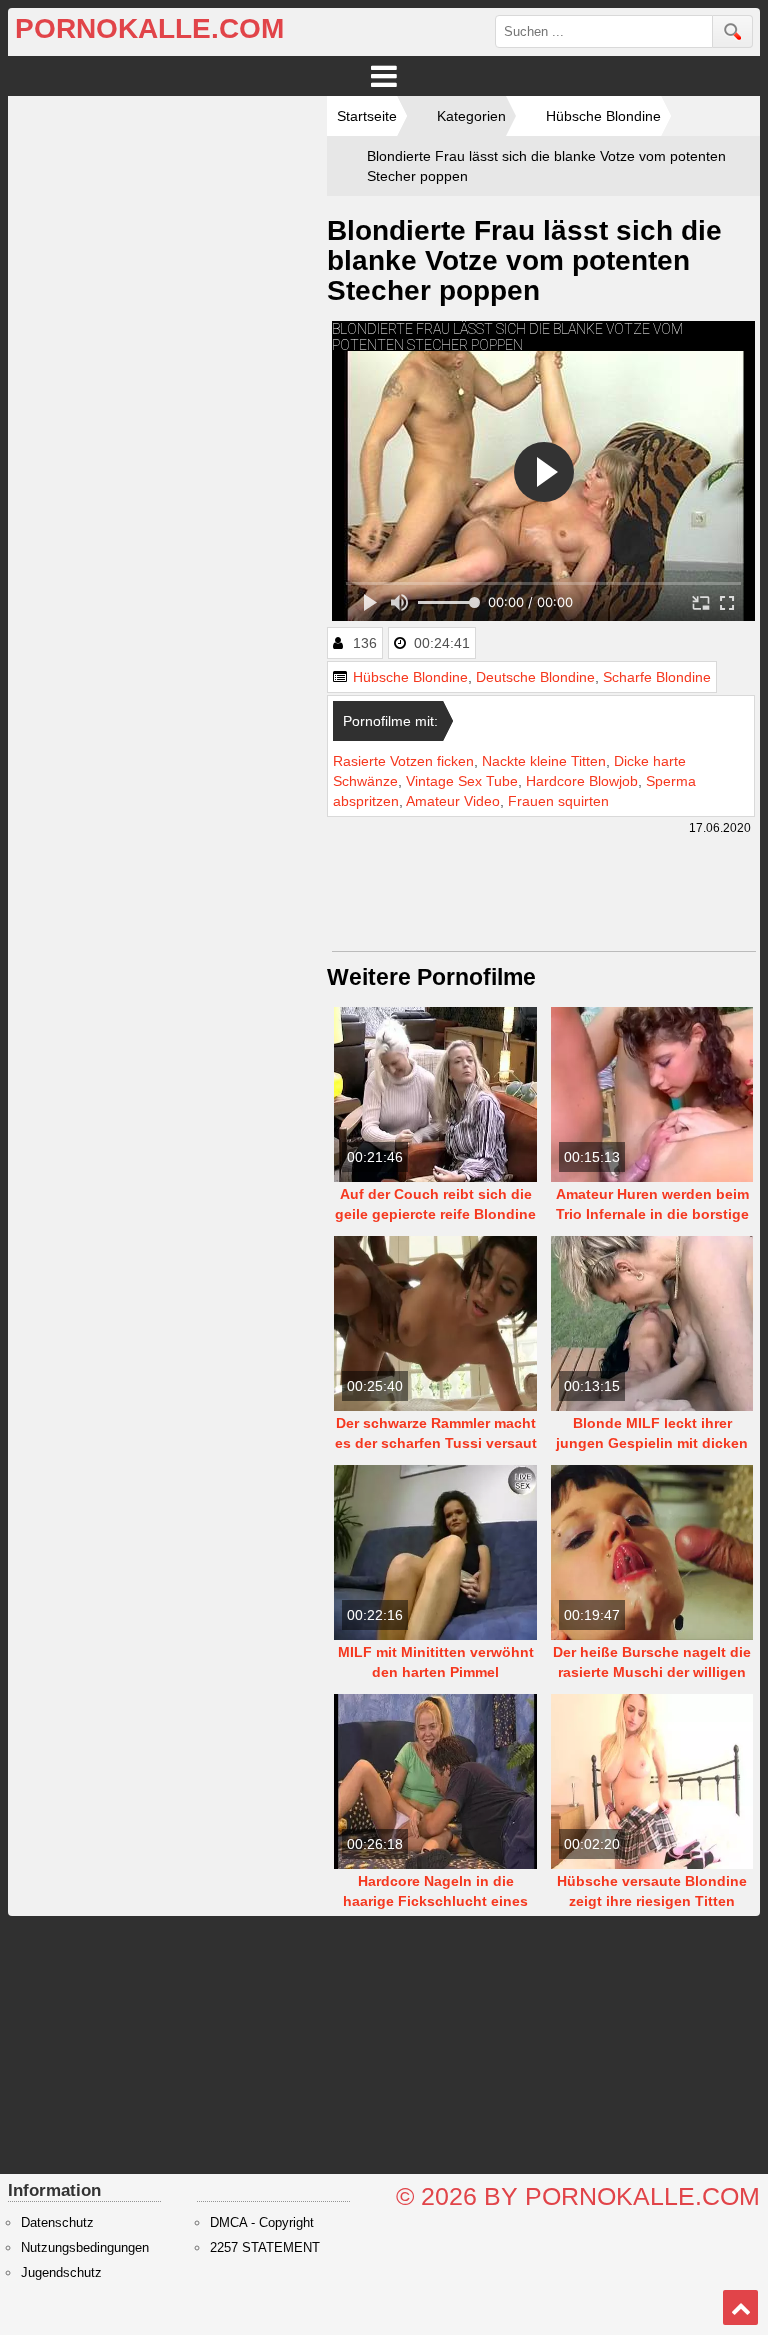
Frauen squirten (558, 801)
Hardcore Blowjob (582, 781)
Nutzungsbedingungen (85, 2248)
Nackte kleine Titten (544, 761)
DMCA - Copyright (262, 2223)
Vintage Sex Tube (462, 781)
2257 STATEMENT (265, 2248)
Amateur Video (453, 801)
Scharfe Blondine (657, 677)
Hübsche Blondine (410, 677)
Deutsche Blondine (535, 677)
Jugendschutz (61, 2273)
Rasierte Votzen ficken (403, 761)
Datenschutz (57, 2223)
